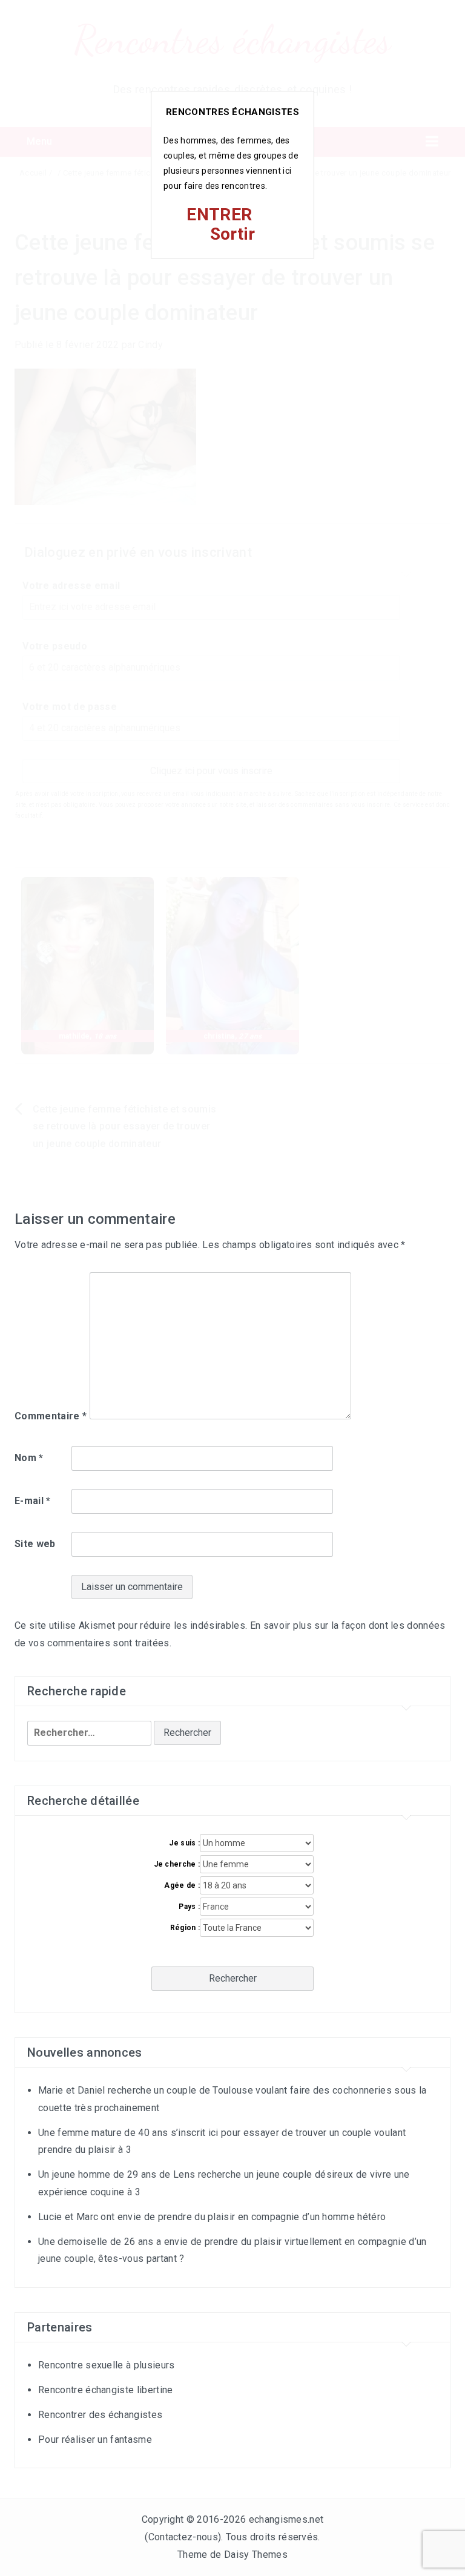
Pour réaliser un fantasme (95, 2440)
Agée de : (182, 1885)
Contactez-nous (183, 2537)
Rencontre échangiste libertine (106, 2390)
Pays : (189, 1907)
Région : (185, 1928)
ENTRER (219, 215)
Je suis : (184, 1843)
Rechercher (233, 1978)
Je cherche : (177, 1864)
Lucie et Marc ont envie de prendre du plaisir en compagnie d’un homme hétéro (212, 2217)
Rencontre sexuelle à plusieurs (107, 2365)
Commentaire (51, 1416)
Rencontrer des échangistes (100, 2415)
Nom (29, 1458)
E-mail (33, 1501)
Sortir (233, 234)
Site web (35, 1544)
